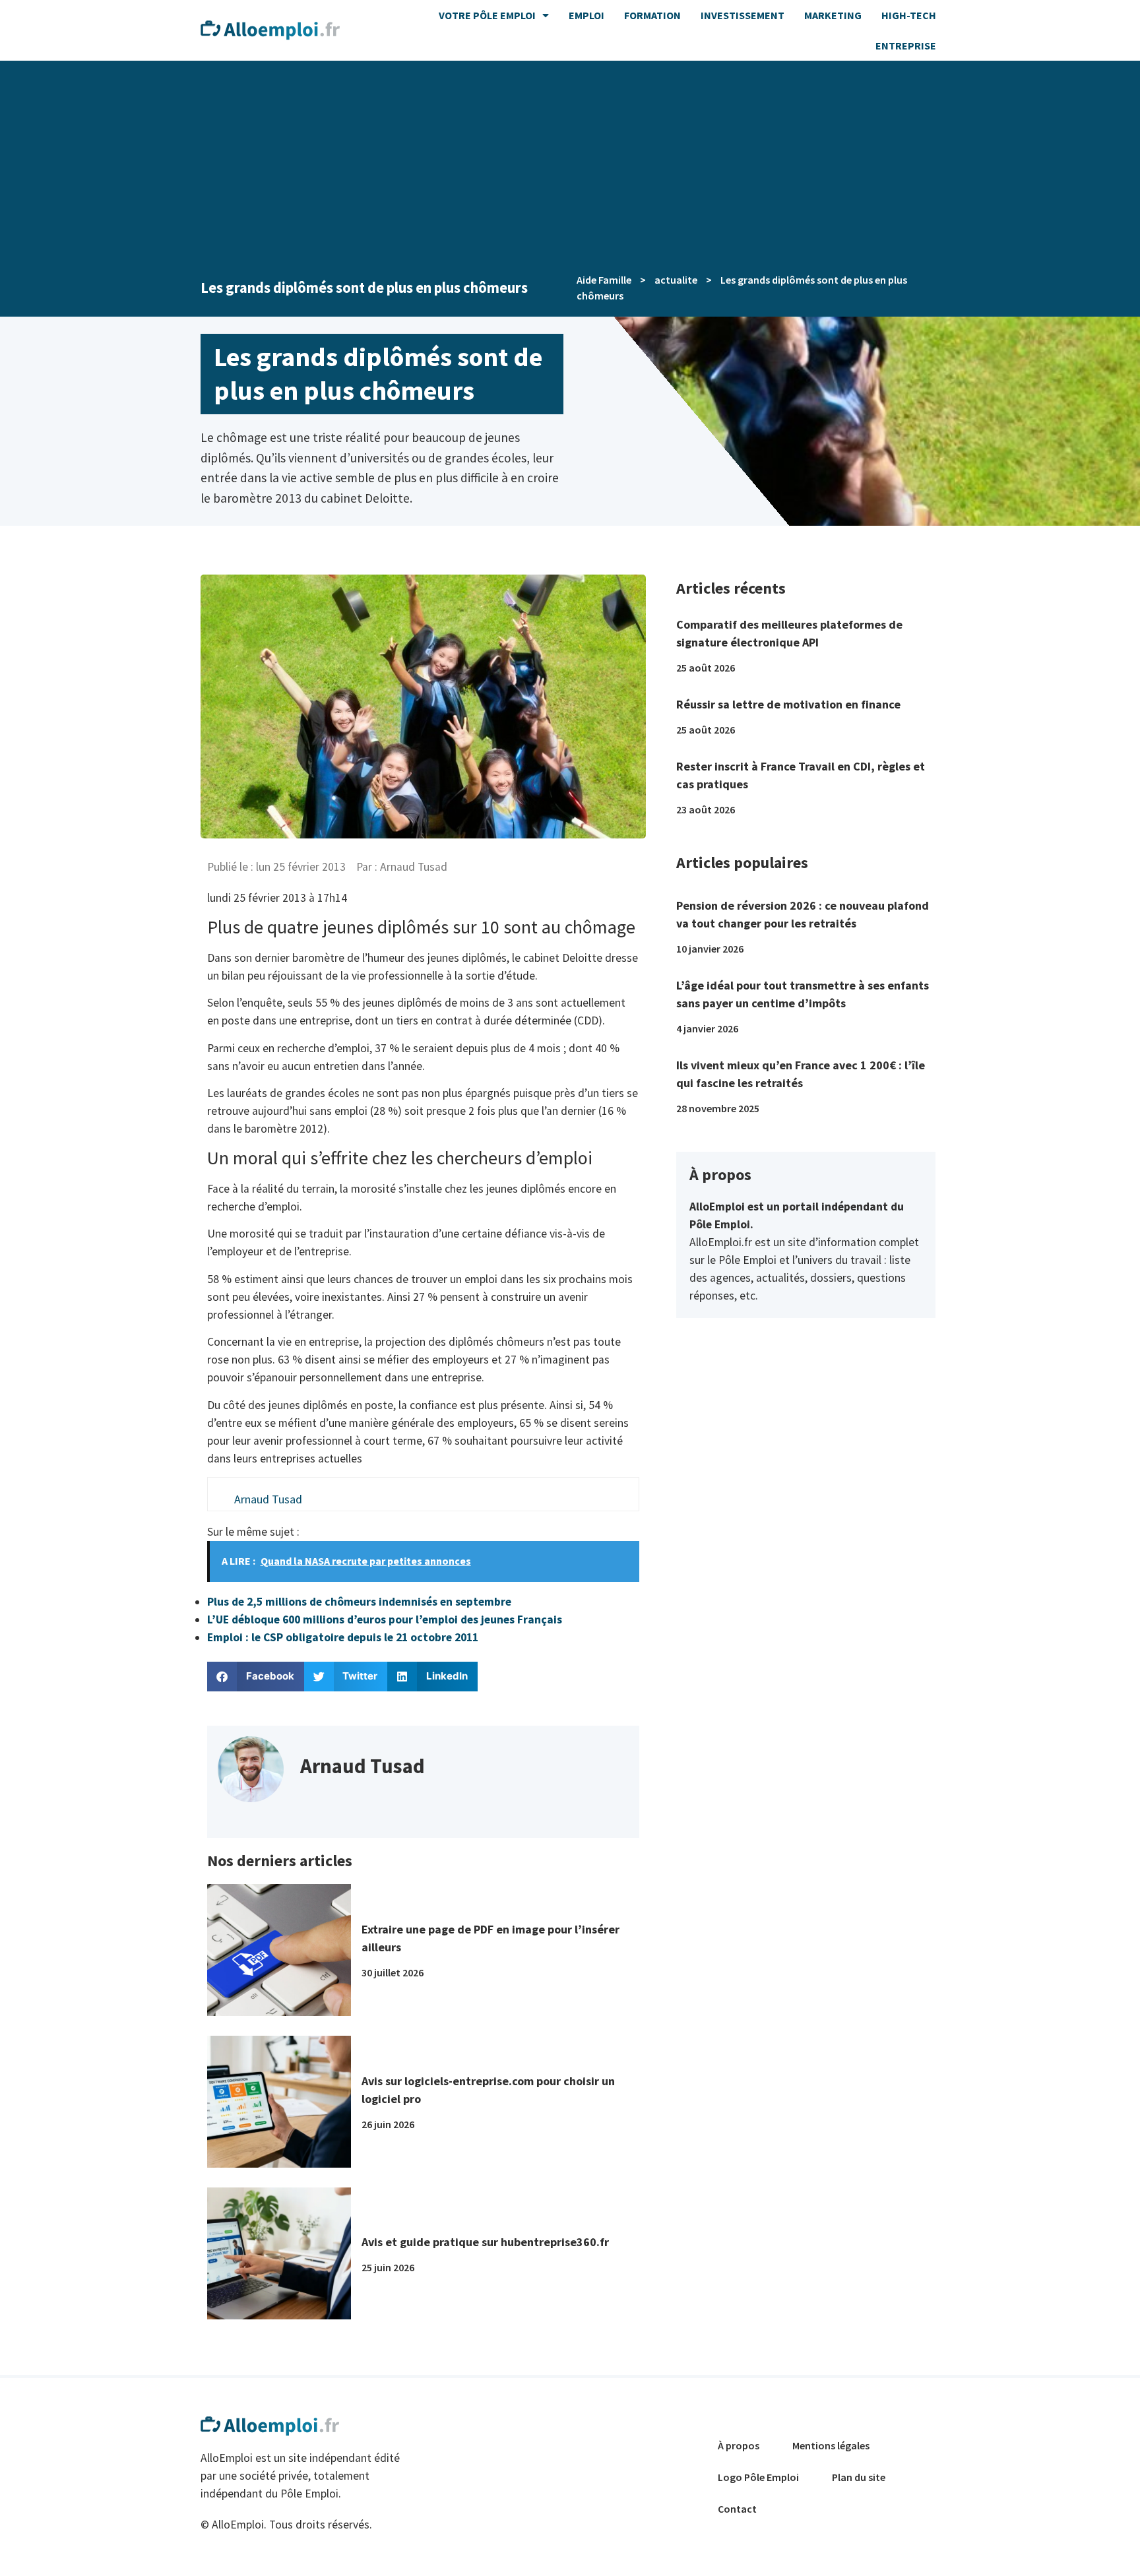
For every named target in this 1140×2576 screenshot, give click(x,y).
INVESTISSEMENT (743, 15)
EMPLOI (586, 15)
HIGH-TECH (909, 15)
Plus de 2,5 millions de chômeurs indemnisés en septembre (359, 1602)
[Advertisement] (570, 160)
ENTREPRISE (906, 46)
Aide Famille (604, 280)
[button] (256, 1677)
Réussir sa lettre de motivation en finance (788, 704)
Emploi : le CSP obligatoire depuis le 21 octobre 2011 (343, 1637)
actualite (676, 280)
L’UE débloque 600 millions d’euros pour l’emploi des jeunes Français (385, 1619)
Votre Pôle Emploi (487, 15)
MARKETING (833, 15)
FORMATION (652, 15)
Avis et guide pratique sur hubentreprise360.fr (485, 2242)
